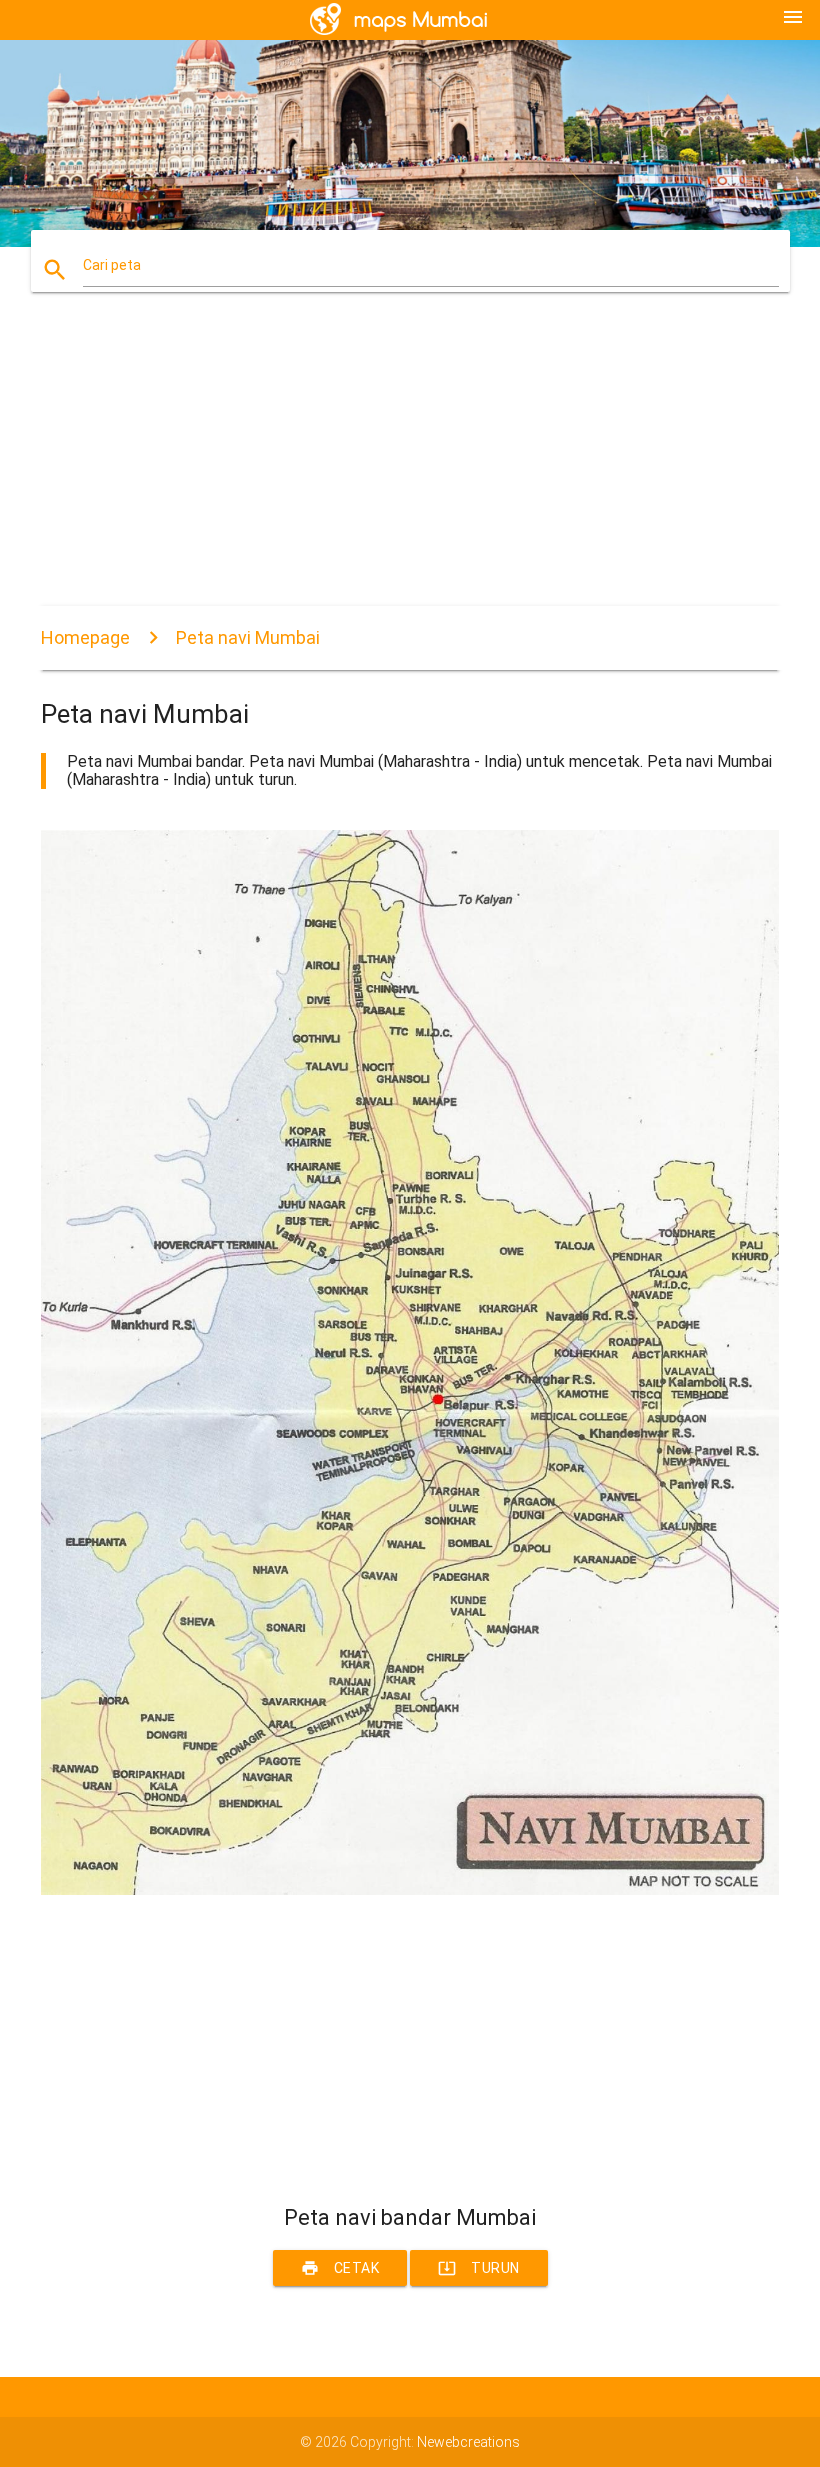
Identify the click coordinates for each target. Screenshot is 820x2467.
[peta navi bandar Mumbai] (410, 1890)
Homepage (85, 637)
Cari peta (112, 265)
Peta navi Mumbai (248, 637)
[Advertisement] (410, 466)
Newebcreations (468, 2442)
